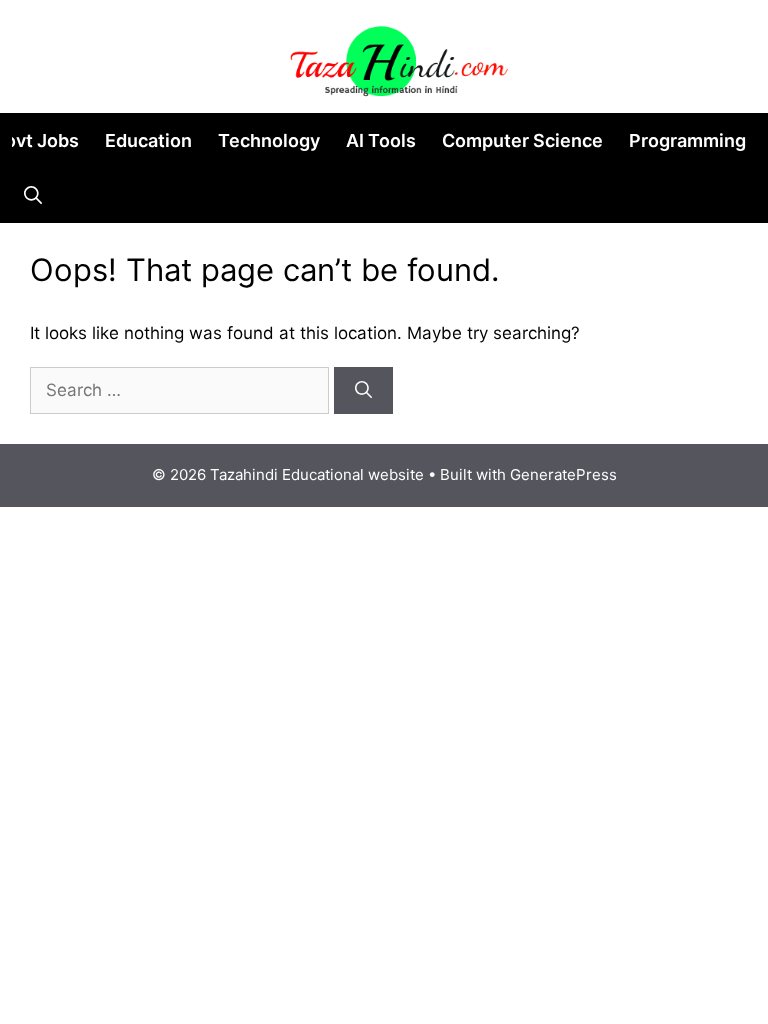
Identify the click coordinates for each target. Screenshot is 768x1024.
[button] (33, 195)
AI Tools (381, 140)
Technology (269, 140)
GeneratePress (563, 474)
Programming (687, 140)
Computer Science (522, 140)
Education (148, 140)
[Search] (363, 391)
